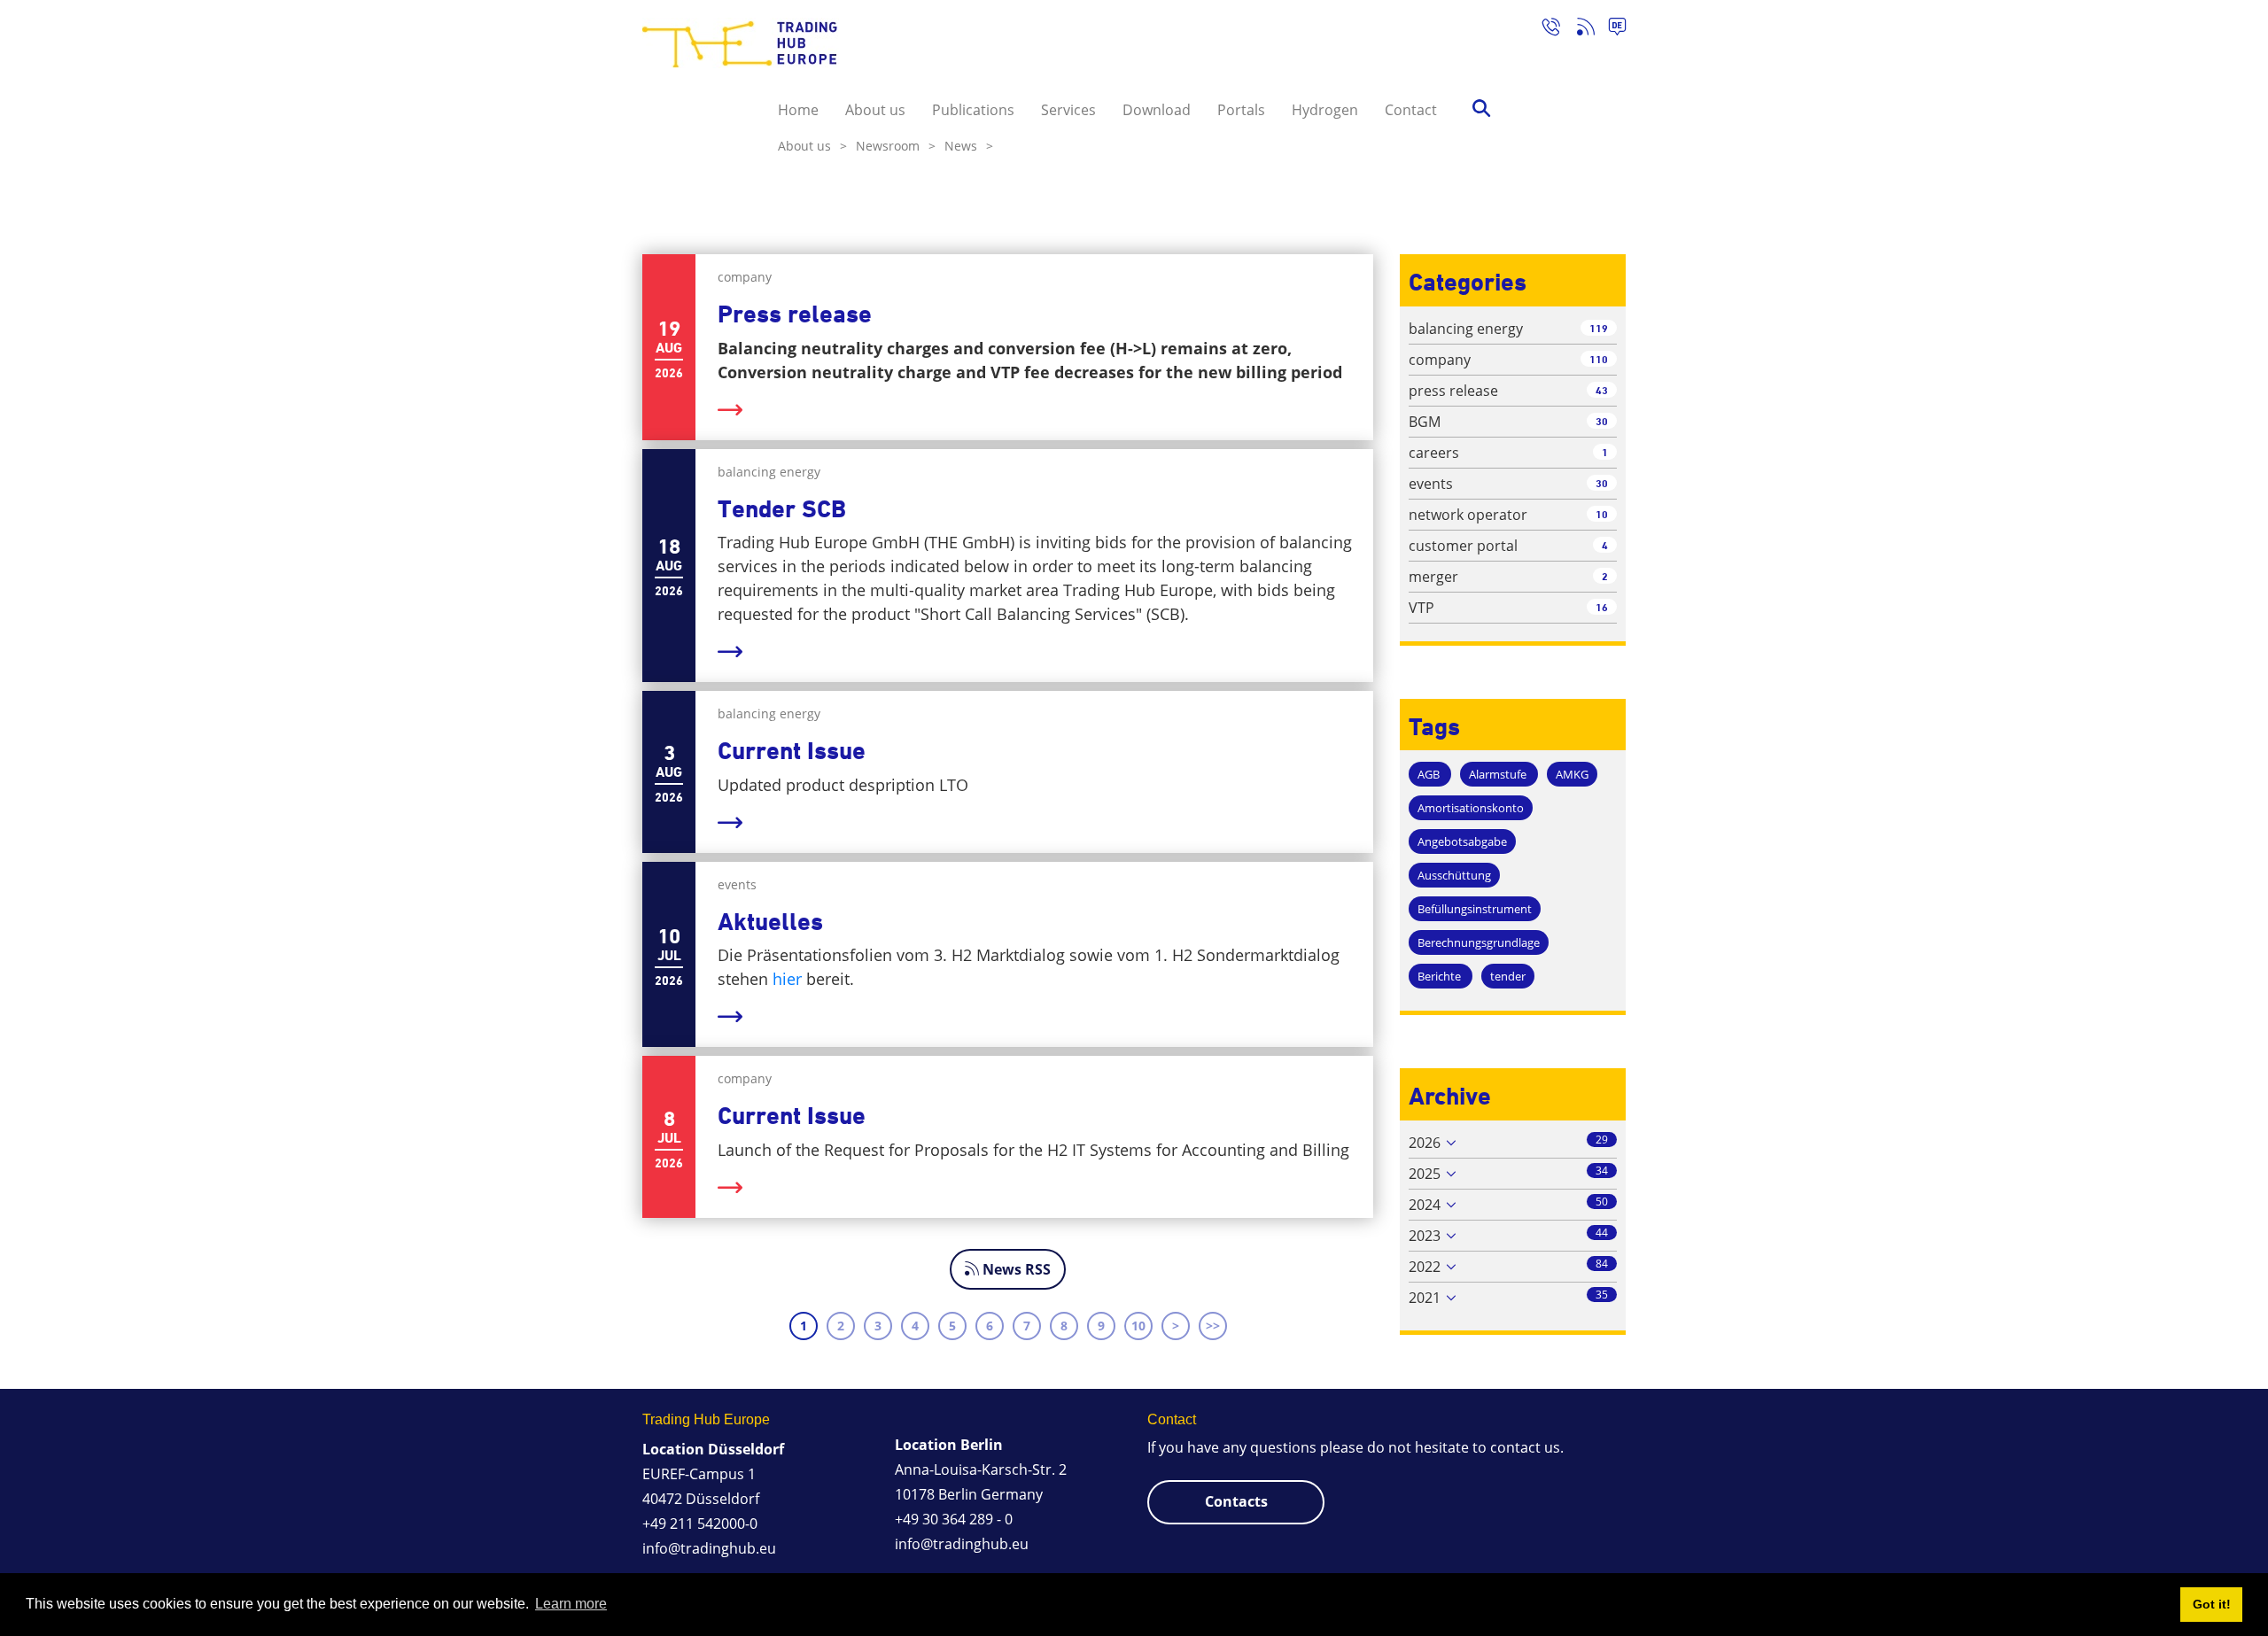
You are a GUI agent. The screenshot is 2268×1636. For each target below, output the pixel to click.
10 (1138, 1326)
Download (1157, 110)
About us (875, 110)
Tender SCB (782, 509)
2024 (1425, 1205)
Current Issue (792, 751)
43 (1602, 390)
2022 (1425, 1267)
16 (1602, 607)
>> (1213, 1326)
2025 (1425, 1174)
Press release (795, 314)
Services (1068, 110)
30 (1602, 421)
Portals (1241, 110)
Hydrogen (1325, 110)
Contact (1411, 110)
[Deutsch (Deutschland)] (1610, 29)
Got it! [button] (2212, 1604)
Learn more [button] (571, 1604)
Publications (973, 110)
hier (789, 979)
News (969, 146)
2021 (1425, 1298)
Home (798, 110)
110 (1599, 359)
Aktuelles (770, 922)
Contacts (1236, 1501)
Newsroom (896, 146)
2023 (1425, 1236)
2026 (1425, 1143)
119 (1599, 328)
